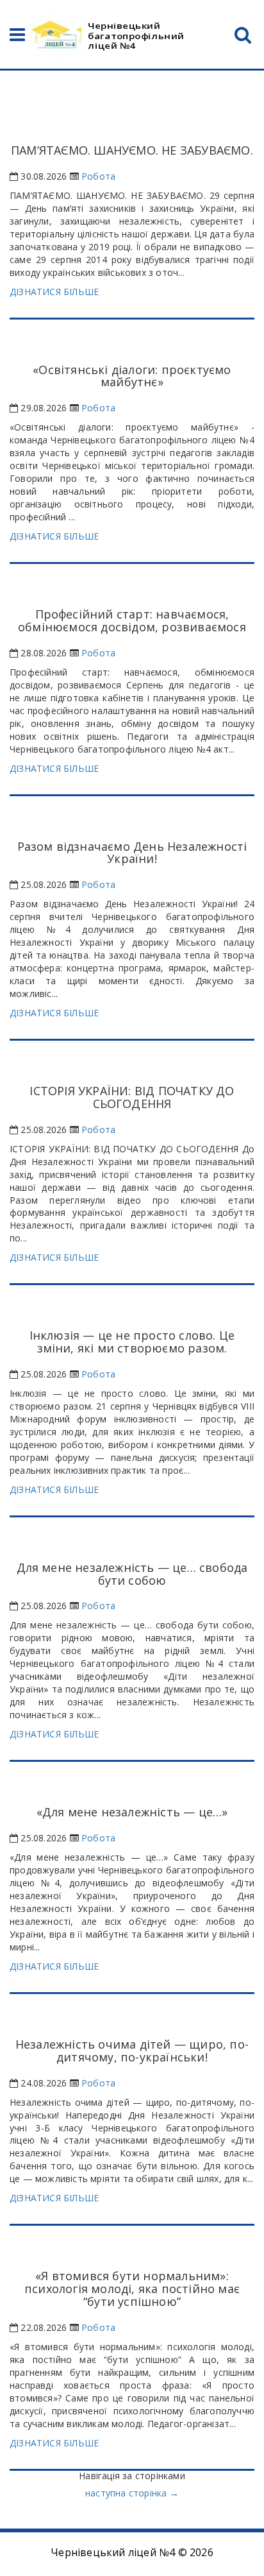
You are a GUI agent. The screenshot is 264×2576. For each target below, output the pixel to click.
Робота (98, 176)
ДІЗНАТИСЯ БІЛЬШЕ (54, 292)
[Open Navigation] (17, 38)
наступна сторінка (132, 2493)
